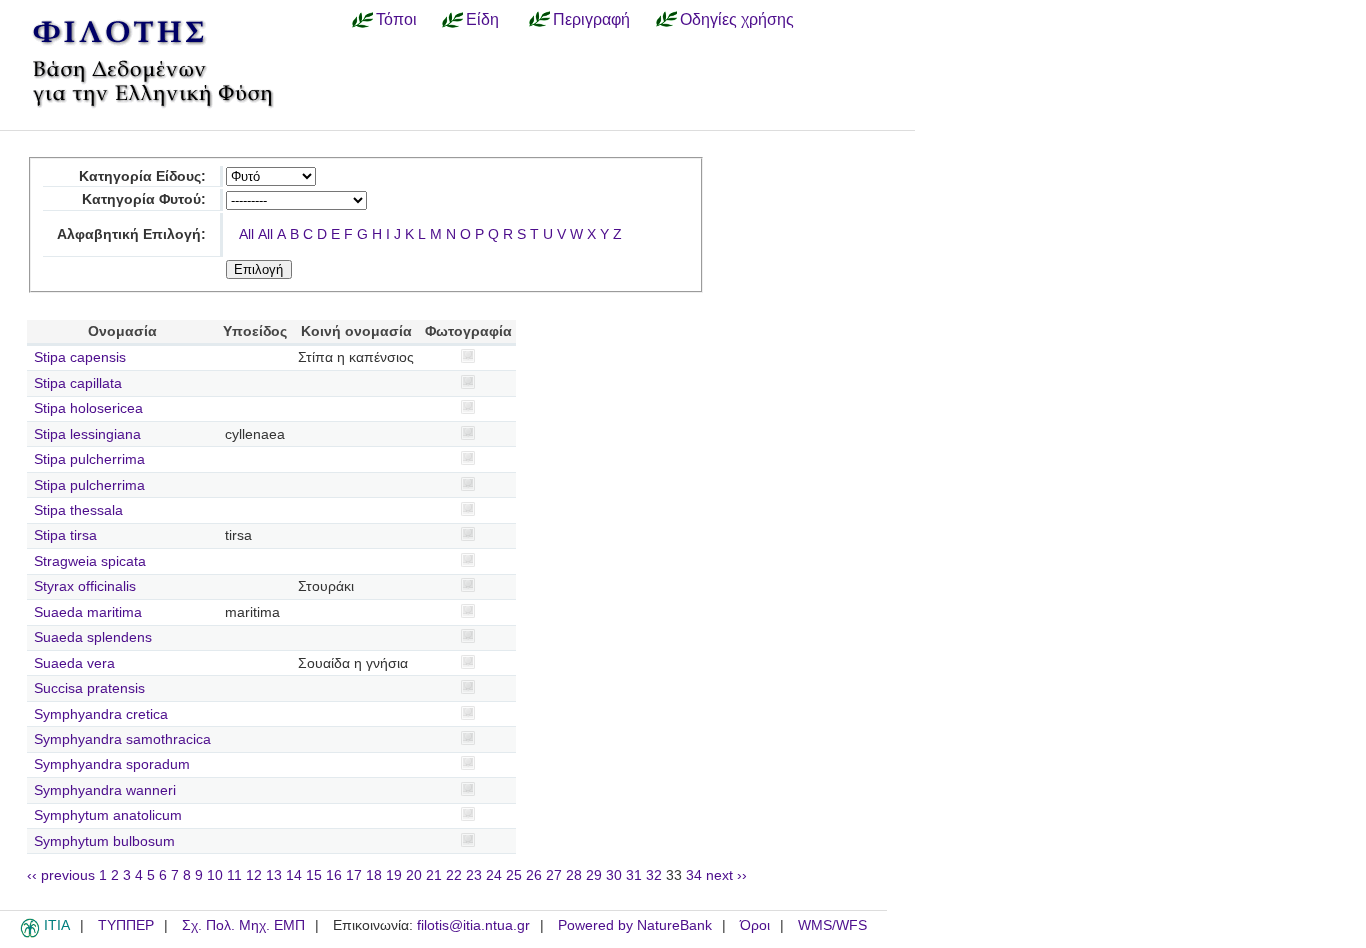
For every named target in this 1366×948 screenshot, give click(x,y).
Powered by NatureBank (635, 925)
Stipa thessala (78, 510)
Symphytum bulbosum (104, 841)
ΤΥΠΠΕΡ (126, 925)
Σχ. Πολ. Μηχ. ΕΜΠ (243, 925)
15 (314, 875)
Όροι (755, 925)
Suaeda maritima (88, 612)
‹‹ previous (61, 875)
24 (494, 875)
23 (474, 875)
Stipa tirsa (65, 535)
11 (234, 875)
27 (554, 875)
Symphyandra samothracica (122, 739)
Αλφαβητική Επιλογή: (131, 234)
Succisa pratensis (89, 688)
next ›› (726, 875)
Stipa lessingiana (87, 434)
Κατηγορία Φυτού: (144, 199)
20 (414, 875)
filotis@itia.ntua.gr (473, 925)
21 (434, 875)
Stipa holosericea (88, 408)
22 (454, 875)
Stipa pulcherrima (89, 459)
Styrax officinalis (85, 586)
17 (354, 875)
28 (574, 875)
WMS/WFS (832, 925)
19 (394, 875)
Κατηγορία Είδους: (142, 176)
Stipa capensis (80, 357)
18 (374, 875)
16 (334, 875)
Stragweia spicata (90, 561)
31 (634, 875)
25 (514, 875)
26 (534, 875)
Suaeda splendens (93, 637)
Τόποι (396, 19)
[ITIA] (30, 934)
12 (254, 875)
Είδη (482, 19)
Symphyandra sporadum (112, 764)
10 (215, 875)
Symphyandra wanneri (105, 790)
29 (594, 875)
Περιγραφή (591, 19)
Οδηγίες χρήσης (737, 19)
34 (694, 875)
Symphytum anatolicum (108, 815)
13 (274, 875)
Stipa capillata (78, 383)
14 (294, 875)
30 (614, 875)
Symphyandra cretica (101, 714)
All (246, 234)
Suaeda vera (74, 663)
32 (654, 875)
